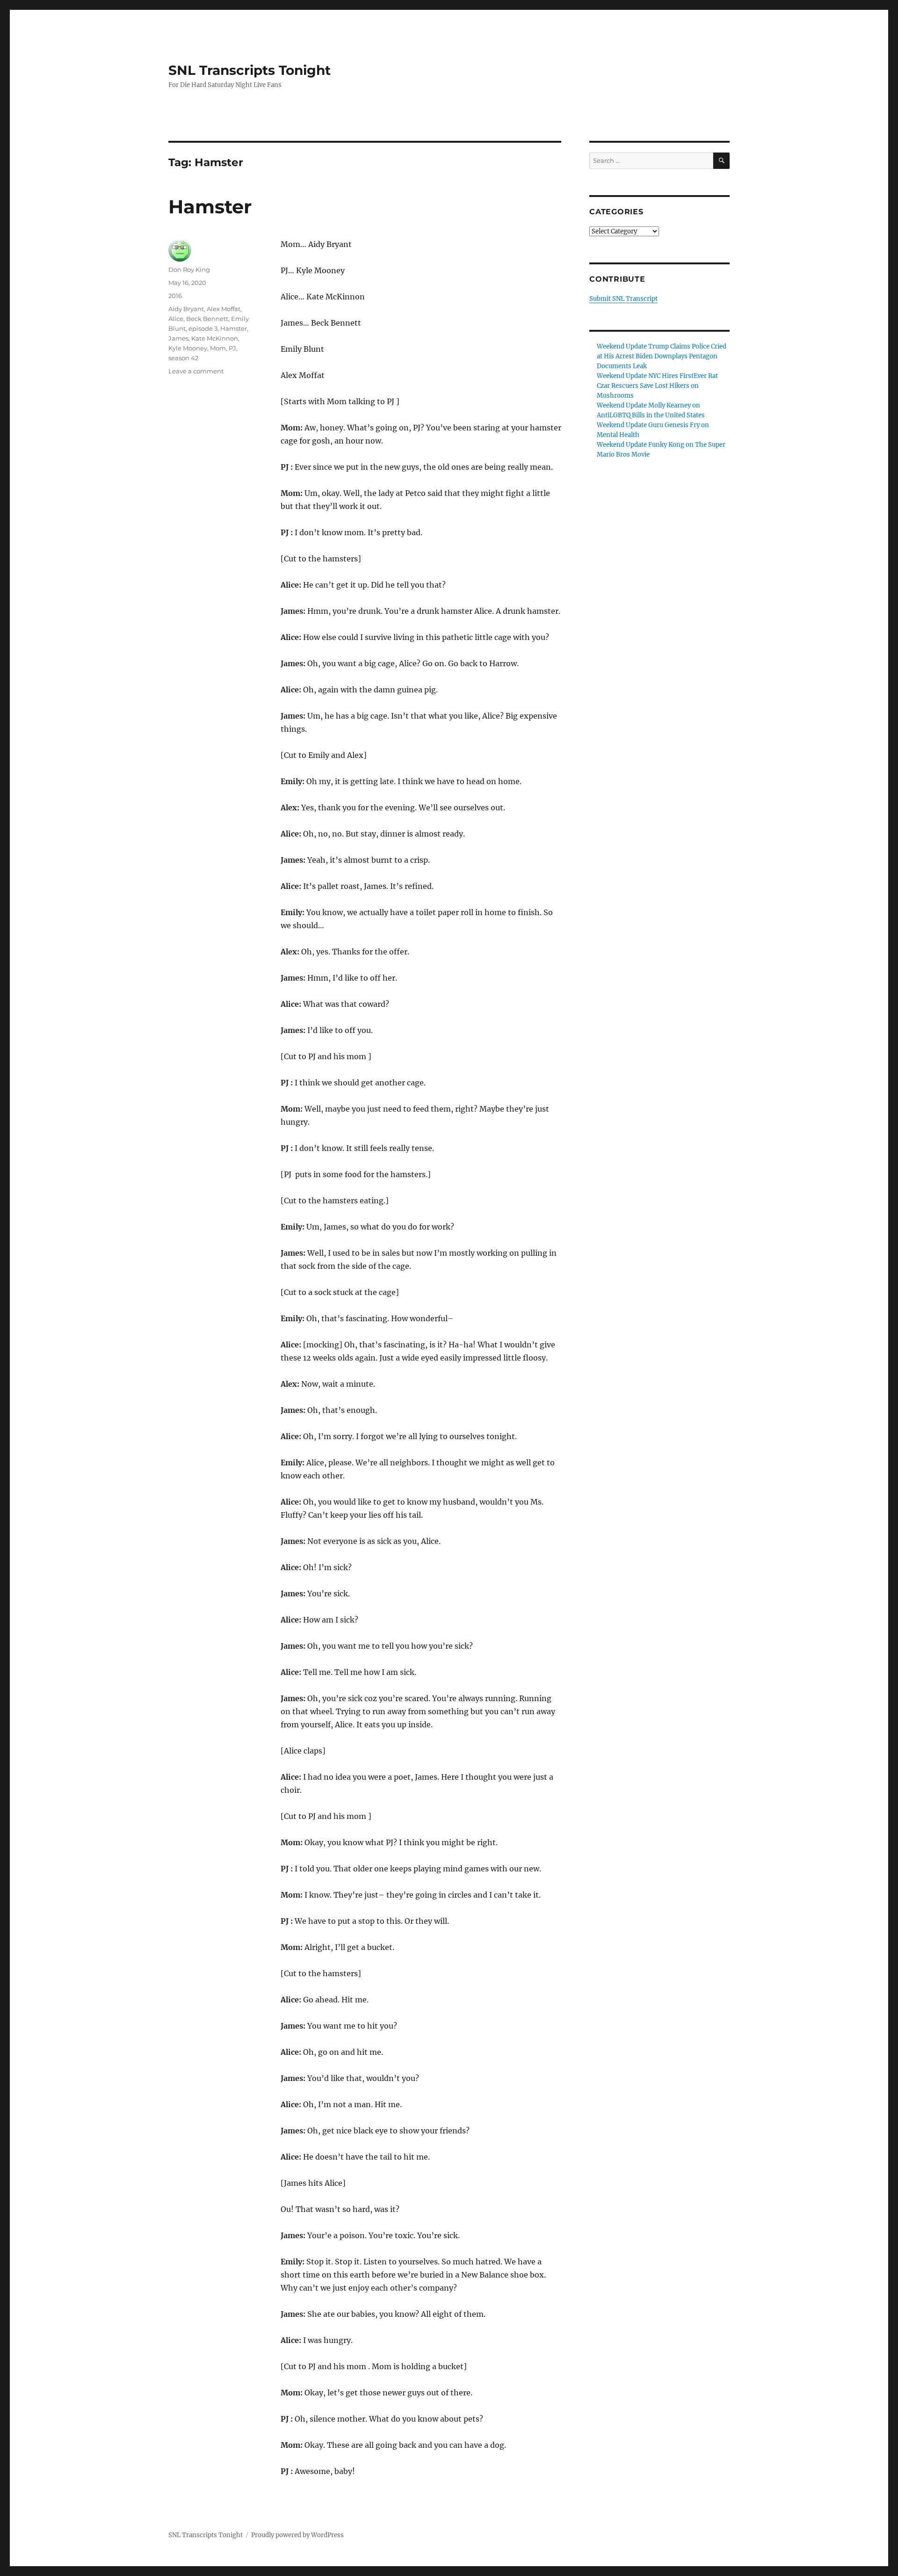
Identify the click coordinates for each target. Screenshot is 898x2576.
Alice (176, 319)
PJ (232, 348)
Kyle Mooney (188, 348)
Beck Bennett (207, 319)
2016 (175, 296)
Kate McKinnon (215, 338)
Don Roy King (189, 269)
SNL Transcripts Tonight (250, 70)
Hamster (210, 207)
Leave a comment (196, 371)
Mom (218, 348)
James (178, 338)
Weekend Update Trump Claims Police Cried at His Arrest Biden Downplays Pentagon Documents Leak (662, 356)
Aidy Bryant (186, 309)
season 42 (183, 358)
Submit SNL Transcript (623, 299)
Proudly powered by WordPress (297, 2535)
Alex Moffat (224, 309)
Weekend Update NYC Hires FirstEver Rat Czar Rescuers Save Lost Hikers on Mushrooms (657, 386)
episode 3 (203, 328)
